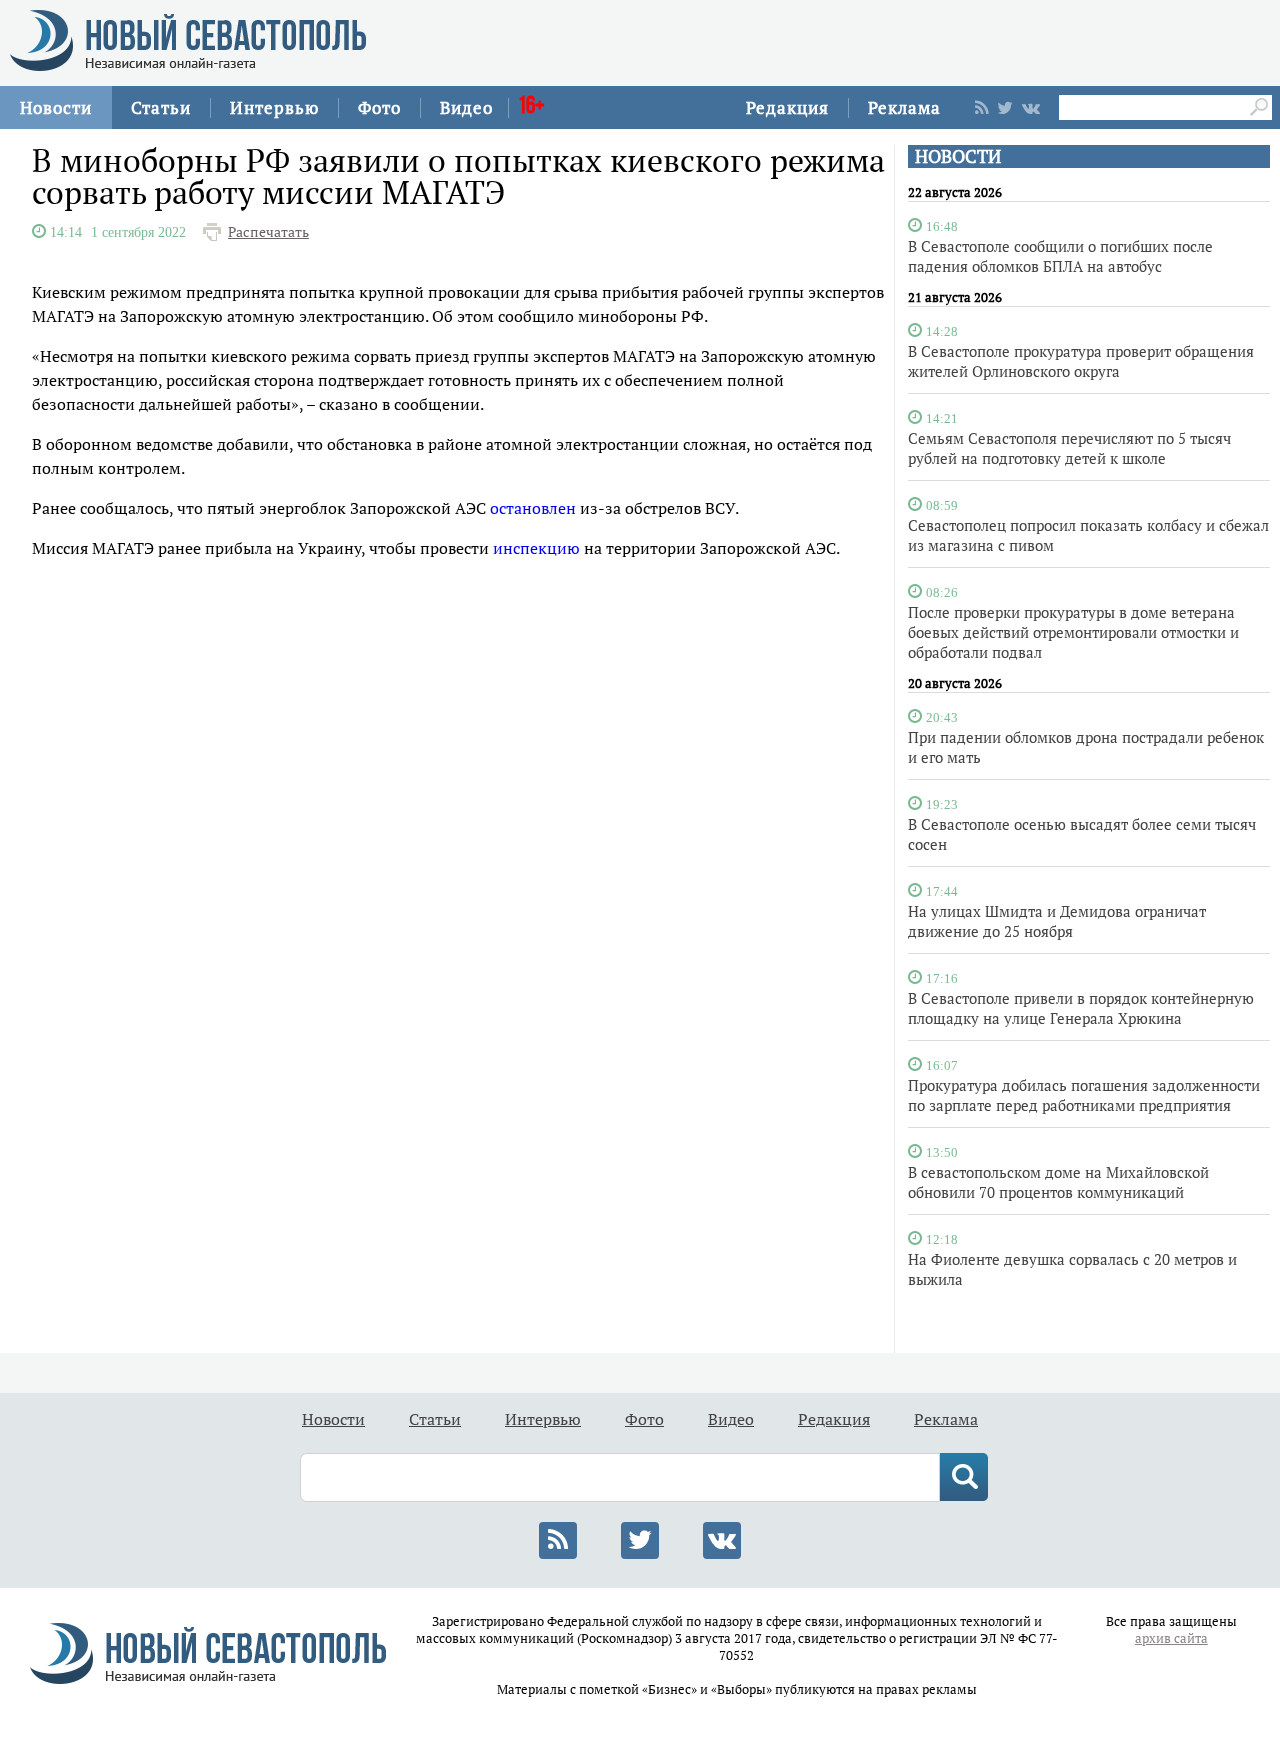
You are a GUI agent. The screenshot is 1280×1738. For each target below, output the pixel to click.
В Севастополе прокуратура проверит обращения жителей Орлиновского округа (1081, 361)
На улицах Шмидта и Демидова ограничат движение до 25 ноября (1057, 921)
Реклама (904, 107)
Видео (466, 107)
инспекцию (536, 548)
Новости (56, 107)
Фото (379, 107)
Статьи (161, 107)
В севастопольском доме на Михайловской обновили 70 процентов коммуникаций (1058, 1182)
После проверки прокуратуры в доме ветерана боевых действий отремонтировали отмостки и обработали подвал (1073, 632)
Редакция (787, 107)
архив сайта (1171, 1638)
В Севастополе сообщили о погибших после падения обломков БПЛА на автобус (1060, 256)
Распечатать (268, 232)
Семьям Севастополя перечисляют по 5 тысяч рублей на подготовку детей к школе (1069, 448)
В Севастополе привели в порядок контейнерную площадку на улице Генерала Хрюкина (1081, 1008)
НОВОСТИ (958, 156)
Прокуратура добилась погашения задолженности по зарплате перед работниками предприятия (1084, 1095)
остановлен (533, 508)
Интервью (274, 107)
